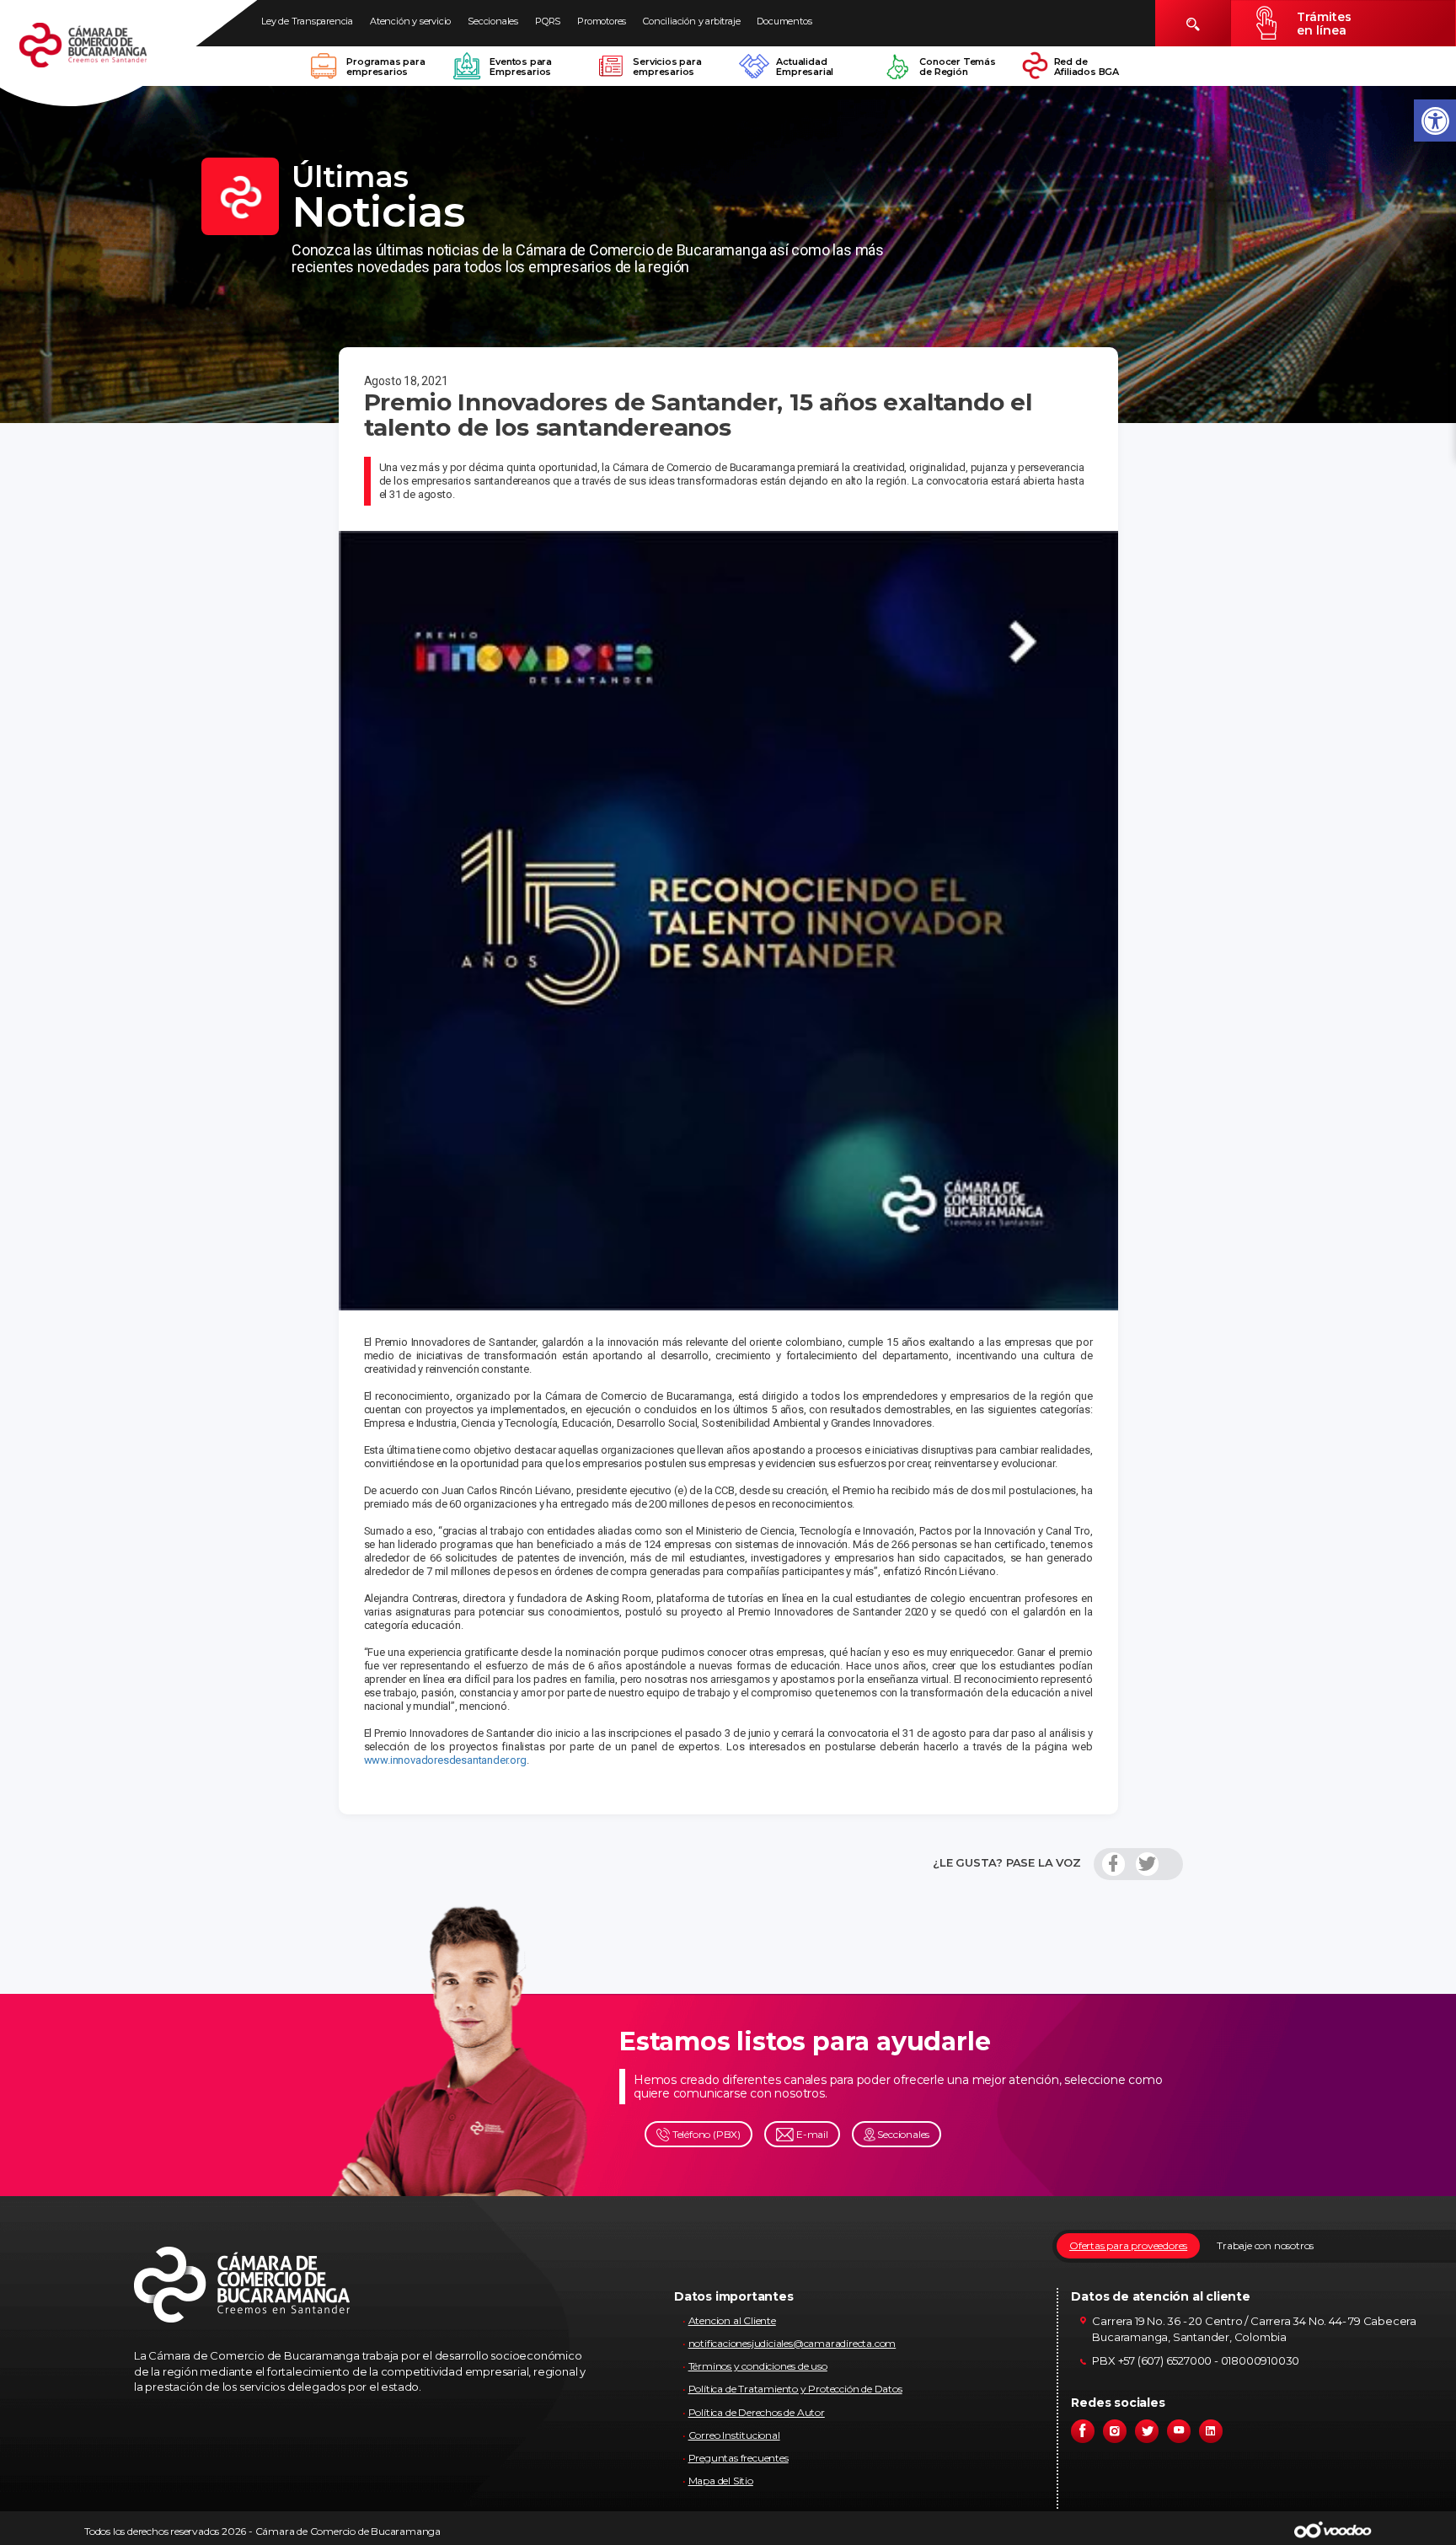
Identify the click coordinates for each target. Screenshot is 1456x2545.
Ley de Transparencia (307, 21)
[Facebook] (1113, 1864)
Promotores (602, 21)
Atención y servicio (410, 21)
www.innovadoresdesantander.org (445, 1760)
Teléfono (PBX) (705, 2134)
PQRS (548, 21)
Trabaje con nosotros (1265, 2245)
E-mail (811, 2134)
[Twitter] (1147, 1864)
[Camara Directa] (103, 54)
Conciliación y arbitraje (691, 21)
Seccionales (493, 21)
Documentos (784, 21)
